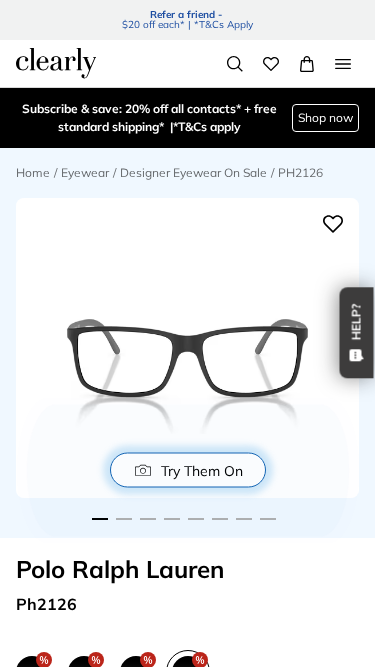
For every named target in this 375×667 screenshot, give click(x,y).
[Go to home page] (56, 63)
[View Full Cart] (307, 64)
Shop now (325, 89)
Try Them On (202, 470)
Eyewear (85, 172)
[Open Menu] (343, 64)
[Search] (235, 64)
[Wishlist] (271, 64)
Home (33, 172)
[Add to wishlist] (333, 224)
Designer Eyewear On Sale (193, 172)
